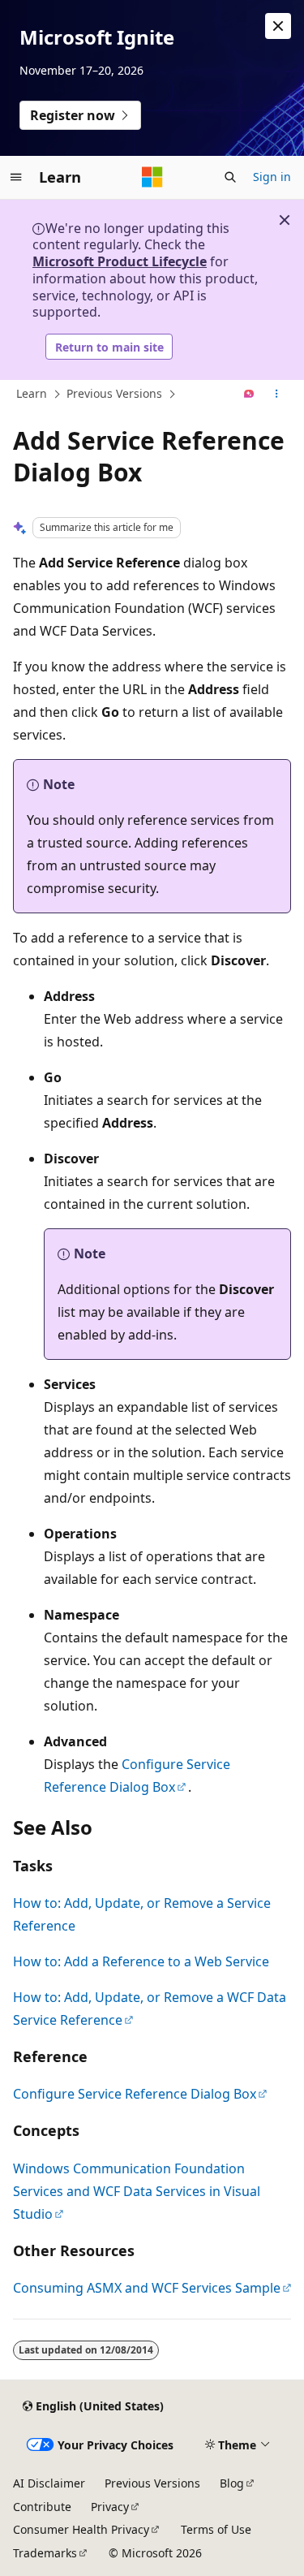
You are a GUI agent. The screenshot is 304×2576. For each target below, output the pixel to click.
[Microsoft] (152, 177)
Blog (232, 2483)
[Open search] (230, 177)
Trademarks (45, 2553)
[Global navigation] (16, 177)
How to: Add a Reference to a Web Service (141, 1961)
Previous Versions (114, 393)
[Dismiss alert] (278, 26)
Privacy (110, 2507)
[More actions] (277, 395)
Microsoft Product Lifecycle (120, 261)
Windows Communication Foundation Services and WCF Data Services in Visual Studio (137, 2191)
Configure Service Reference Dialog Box (135, 2094)
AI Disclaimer (49, 2483)
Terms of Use (216, 2529)
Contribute (42, 2507)
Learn (32, 393)
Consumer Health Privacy (81, 2529)
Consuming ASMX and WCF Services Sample (147, 2288)
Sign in (272, 177)
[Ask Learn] (249, 395)
